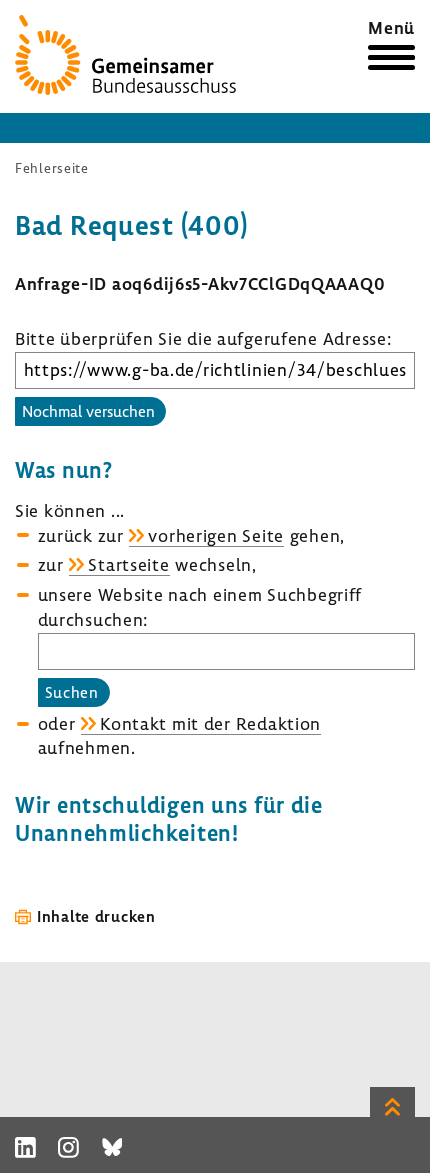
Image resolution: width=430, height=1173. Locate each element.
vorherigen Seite (216, 535)
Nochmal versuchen (88, 411)
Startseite (128, 564)
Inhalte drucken (96, 916)
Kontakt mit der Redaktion (210, 723)
